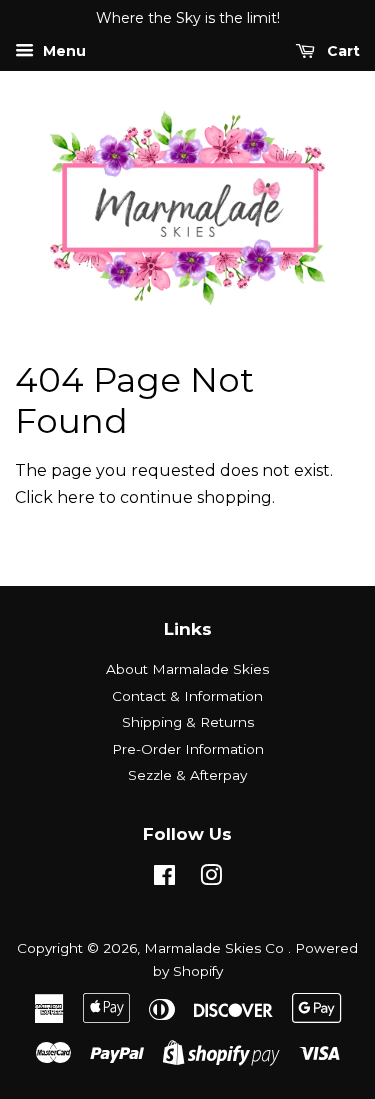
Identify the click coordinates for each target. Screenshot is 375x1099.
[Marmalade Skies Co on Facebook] (164, 879)
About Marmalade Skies (187, 669)
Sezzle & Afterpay (187, 775)
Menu (62, 51)
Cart (341, 51)
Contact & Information (187, 696)
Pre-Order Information (188, 749)
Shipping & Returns (188, 722)
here (76, 497)
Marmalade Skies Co (216, 948)
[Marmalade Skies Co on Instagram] (211, 879)
